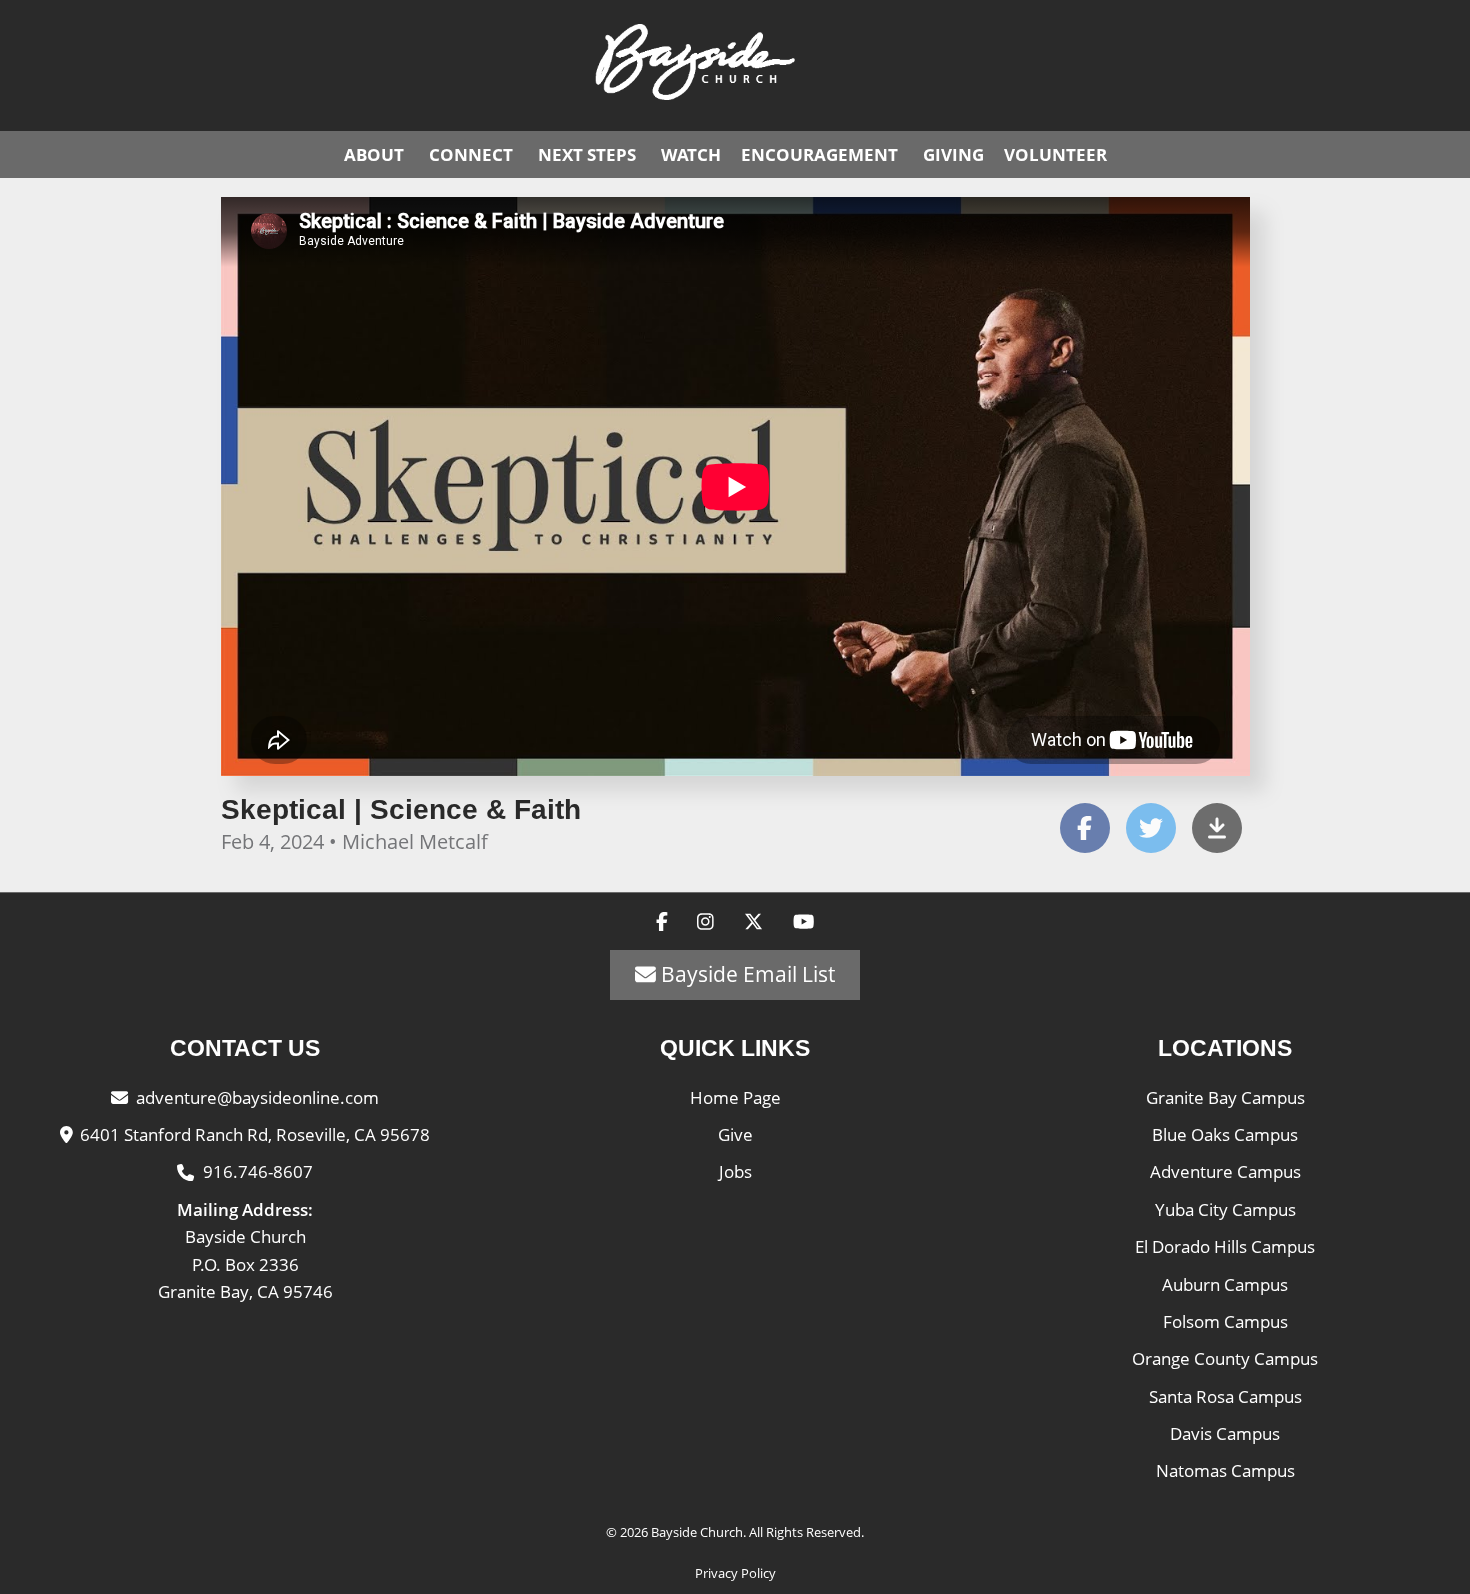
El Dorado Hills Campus (1225, 1246)
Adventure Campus (1225, 1171)
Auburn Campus (1225, 1284)
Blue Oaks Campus (1225, 1134)
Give (735, 1134)
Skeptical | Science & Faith (401, 810)
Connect (471, 154)
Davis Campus (1225, 1433)
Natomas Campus (1225, 1470)
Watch (691, 154)
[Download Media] (1217, 828)
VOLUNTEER (1055, 154)
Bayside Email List (745, 974)
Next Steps (587, 154)
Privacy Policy (735, 1573)
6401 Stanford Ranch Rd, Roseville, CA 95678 (255, 1134)
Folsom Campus (1225, 1321)
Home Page (735, 1097)
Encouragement (819, 154)
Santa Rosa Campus (1225, 1396)
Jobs (735, 1171)
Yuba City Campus (1225, 1209)
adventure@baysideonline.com (257, 1097)
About (374, 154)
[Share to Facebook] (1085, 828)
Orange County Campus (1225, 1358)
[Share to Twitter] (1151, 828)
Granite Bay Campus (1225, 1097)
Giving (953, 154)
